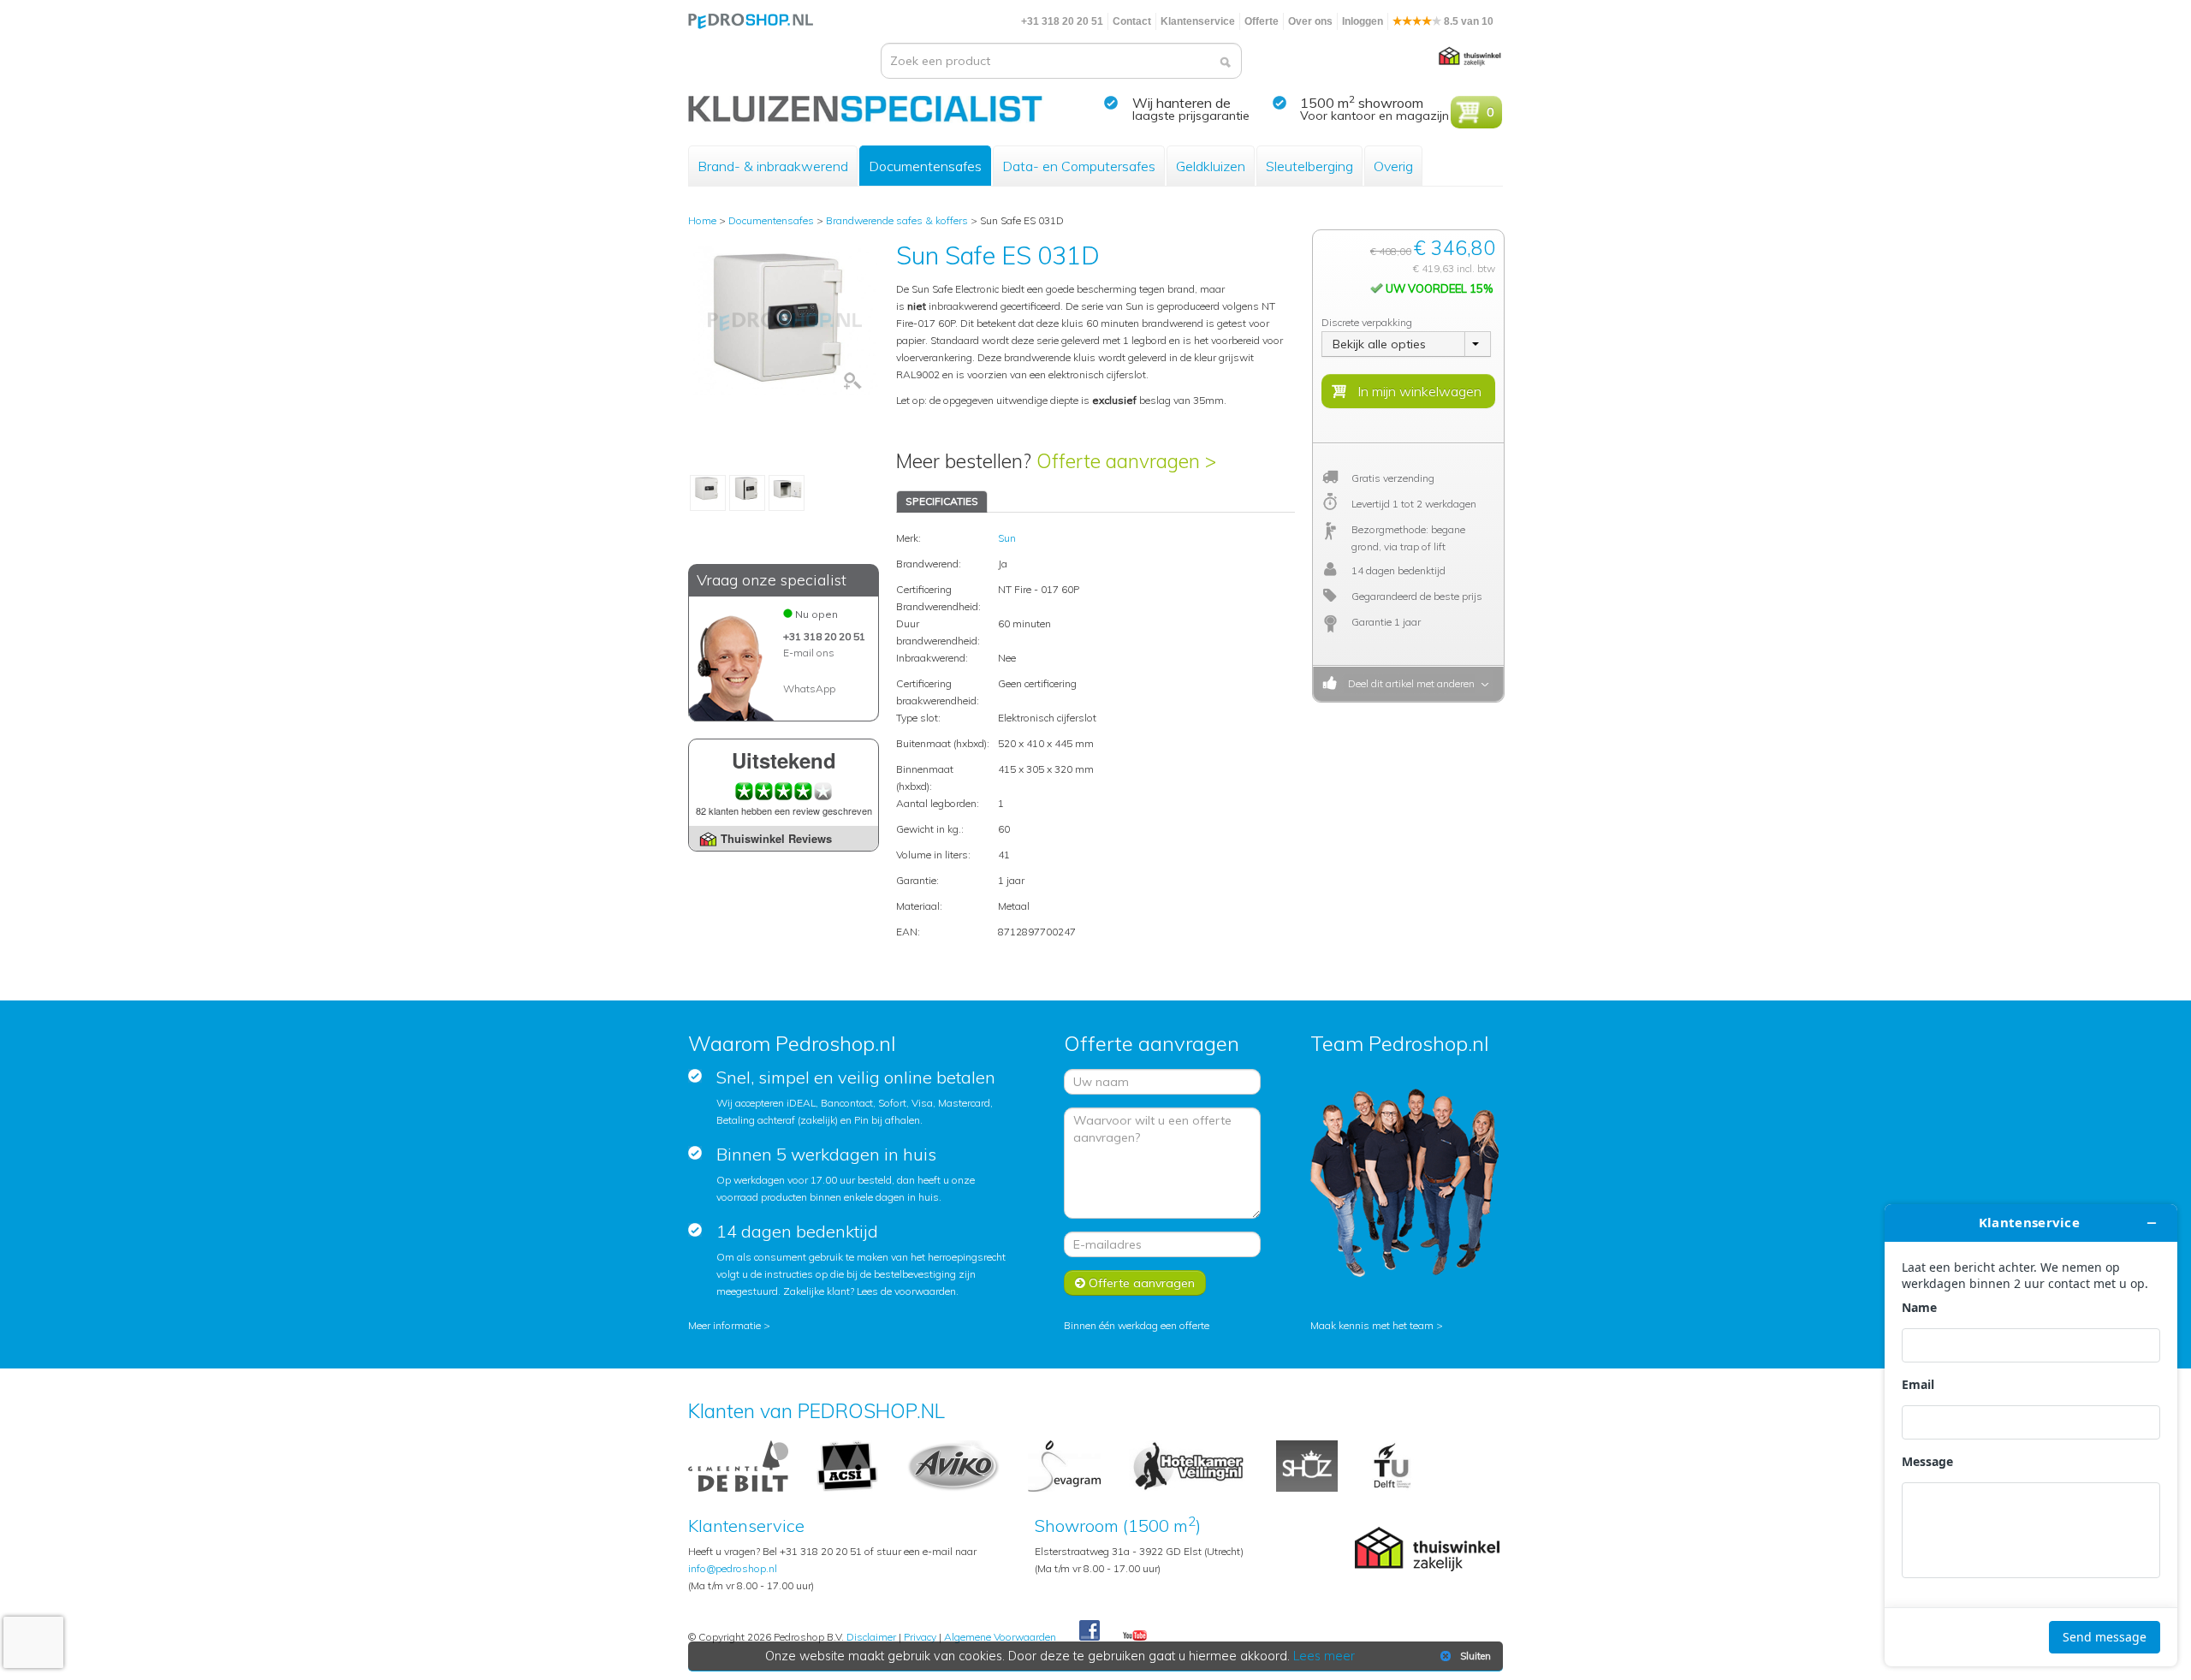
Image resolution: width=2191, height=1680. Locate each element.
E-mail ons (809, 653)
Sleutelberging (1309, 166)
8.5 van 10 (1467, 21)
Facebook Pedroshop (1090, 1631)
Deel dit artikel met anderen (1409, 683)
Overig (1393, 166)
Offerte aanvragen (1140, 1283)
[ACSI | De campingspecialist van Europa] (847, 1465)
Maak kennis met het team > (1377, 1325)
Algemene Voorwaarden (1000, 1637)
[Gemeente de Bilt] (738, 1465)
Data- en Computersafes (1079, 166)
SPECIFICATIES (942, 501)
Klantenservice (1198, 21)
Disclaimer (871, 1637)
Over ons (1310, 21)
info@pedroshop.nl (733, 1568)
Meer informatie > (729, 1325)
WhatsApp (809, 689)
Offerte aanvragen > (1126, 461)
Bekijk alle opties (1379, 344)
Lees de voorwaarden (906, 1291)
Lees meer (1324, 1656)
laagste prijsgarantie (1191, 116)
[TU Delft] (1392, 1465)
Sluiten (1476, 1656)
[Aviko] (953, 1465)
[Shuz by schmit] (1307, 1465)
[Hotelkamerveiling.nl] (1188, 1465)
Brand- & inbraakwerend (773, 166)
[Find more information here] (2031, 1435)
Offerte (1262, 21)
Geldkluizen (1211, 166)
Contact (1132, 21)
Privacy (920, 1637)
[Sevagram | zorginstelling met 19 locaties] (1064, 1465)
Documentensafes (925, 166)
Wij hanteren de (1182, 103)
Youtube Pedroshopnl (1135, 1636)
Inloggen (1363, 21)
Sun (1007, 538)
